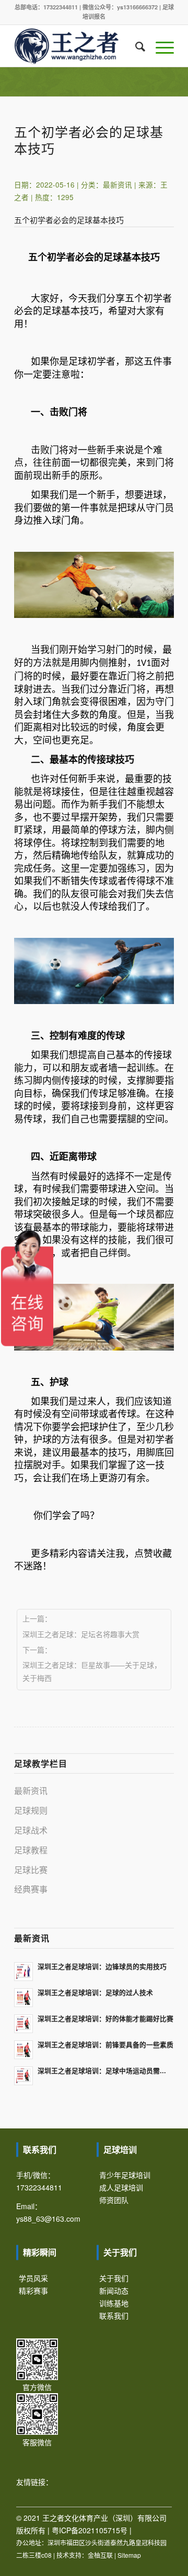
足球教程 (31, 1850)
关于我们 (114, 2278)
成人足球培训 (121, 2187)
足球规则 (31, 1810)
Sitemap (129, 2555)
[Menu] (160, 46)
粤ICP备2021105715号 (90, 2530)
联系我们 (114, 2315)
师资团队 (114, 2200)
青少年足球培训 (125, 2175)
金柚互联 (100, 2555)
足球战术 (31, 1830)
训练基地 (114, 2303)
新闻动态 (114, 2290)
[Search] (135, 46)
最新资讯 (118, 185)
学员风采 (33, 2278)
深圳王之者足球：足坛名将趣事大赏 (81, 1634)
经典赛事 (31, 1889)
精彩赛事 (33, 2290)
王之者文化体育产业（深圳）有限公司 (104, 2518)
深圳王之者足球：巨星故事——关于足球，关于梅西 (92, 1671)
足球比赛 (31, 1870)
